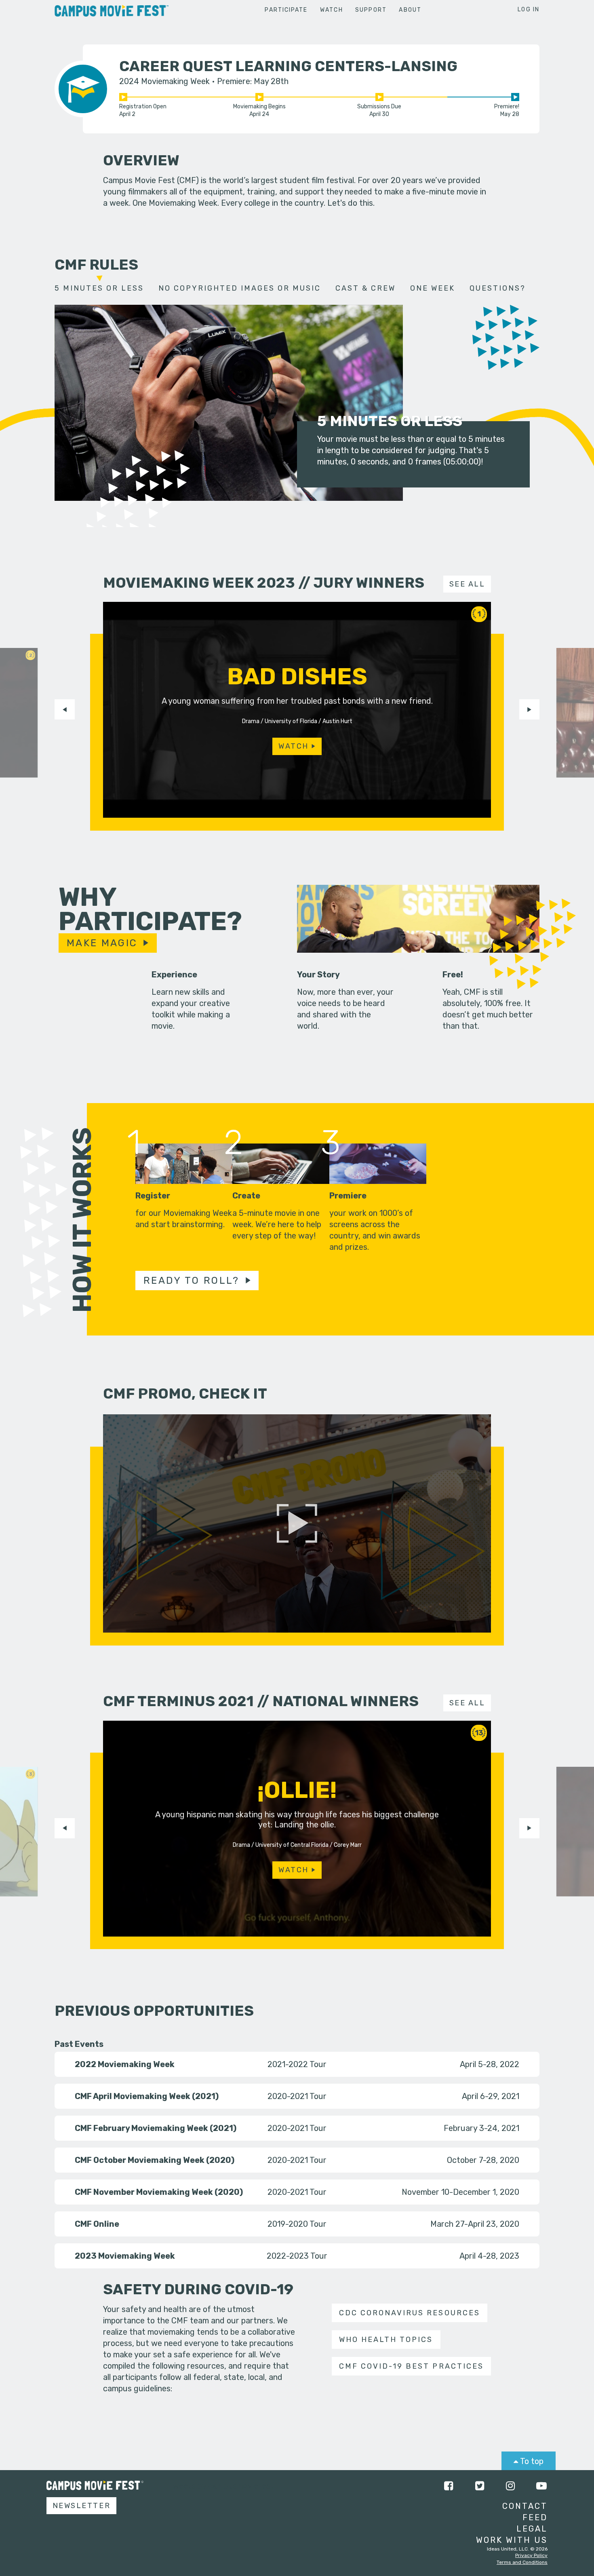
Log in (529, 9)
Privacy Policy (531, 2555)
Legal (532, 2529)
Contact (525, 2506)
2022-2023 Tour (297, 2256)
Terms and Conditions (522, 2562)
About (410, 10)
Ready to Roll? (192, 1281)
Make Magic (102, 943)
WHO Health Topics (386, 2340)
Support (371, 10)
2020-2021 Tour (297, 2096)
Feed (535, 2517)
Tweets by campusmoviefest (221, 2486)
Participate (286, 10)
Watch (332, 10)
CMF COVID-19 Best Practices (411, 2366)
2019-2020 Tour (297, 2224)
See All (467, 584)
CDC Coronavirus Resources (409, 2313)
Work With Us (512, 2540)
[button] (65, 709)
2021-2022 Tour (297, 2064)
